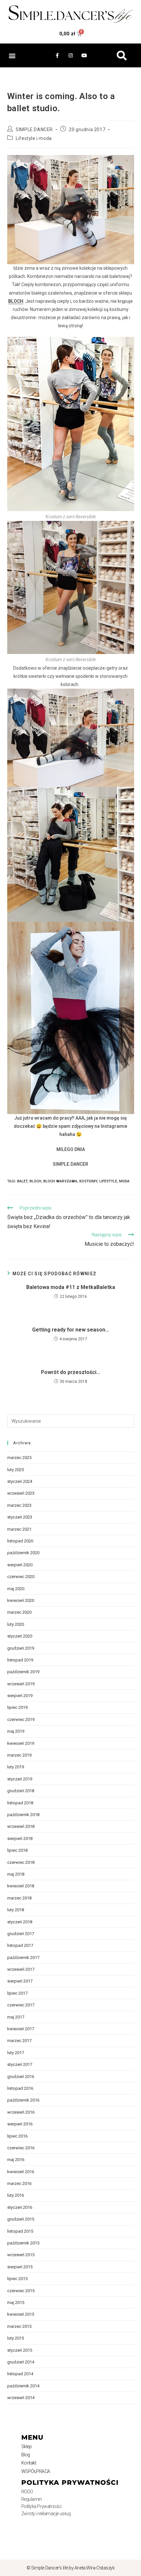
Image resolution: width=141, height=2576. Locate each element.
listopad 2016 (20, 2088)
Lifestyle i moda (34, 138)
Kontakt (29, 2463)
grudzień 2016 (21, 2077)
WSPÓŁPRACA (36, 2471)
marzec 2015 (19, 2326)
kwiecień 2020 (21, 1600)
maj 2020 (16, 1589)
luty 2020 (16, 1624)
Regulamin (32, 2499)
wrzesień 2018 (21, 1826)
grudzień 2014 (21, 2362)
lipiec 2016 (17, 2136)
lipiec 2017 (17, 1993)
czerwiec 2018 (21, 1862)
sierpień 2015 (20, 2267)
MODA (124, 1181)
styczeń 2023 (20, 1517)
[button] (12, 55)
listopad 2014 (20, 2374)
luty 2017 (16, 2053)
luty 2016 (16, 2195)
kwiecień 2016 (21, 2172)
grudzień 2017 (21, 1934)
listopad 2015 (20, 2231)
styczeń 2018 (20, 1922)
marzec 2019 (19, 1755)
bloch (35, 1181)
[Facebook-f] (57, 56)
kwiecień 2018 (21, 1886)
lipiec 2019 (17, 1707)
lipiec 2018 (17, 1850)
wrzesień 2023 (21, 1493)
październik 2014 (23, 2386)
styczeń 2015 (20, 2350)
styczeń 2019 (20, 1779)
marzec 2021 (19, 1529)
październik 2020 (23, 1553)
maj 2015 (16, 2302)
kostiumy (88, 1181)
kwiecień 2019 (21, 1743)
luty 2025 (16, 1470)
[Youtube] (84, 56)
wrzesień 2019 (21, 1684)
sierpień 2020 (20, 1565)
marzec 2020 (19, 1612)
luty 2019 (16, 1767)
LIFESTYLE (108, 1181)
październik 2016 (23, 2100)
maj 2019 (16, 1731)
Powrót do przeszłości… (71, 1372)
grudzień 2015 (21, 2219)
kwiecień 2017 (21, 2029)
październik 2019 (23, 1672)
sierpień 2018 (20, 1838)
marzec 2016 (19, 2183)
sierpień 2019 (20, 1696)
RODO (27, 2492)
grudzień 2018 (21, 1791)
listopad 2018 (20, 1803)
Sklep (27, 2447)
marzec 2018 (19, 1898)
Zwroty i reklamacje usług (46, 2514)
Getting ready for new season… (71, 1330)
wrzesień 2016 (21, 2112)
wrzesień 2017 (21, 1969)
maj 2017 (16, 2017)
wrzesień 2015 (21, 2255)
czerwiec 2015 (21, 2291)
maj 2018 (16, 1874)
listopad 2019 (20, 1660)
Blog (26, 2455)
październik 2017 (23, 1958)
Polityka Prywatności (41, 2506)
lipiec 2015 (17, 2279)
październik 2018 (23, 1815)
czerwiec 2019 (21, 1719)
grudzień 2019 (21, 1648)
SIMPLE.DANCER (34, 129)
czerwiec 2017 (21, 2005)
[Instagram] (70, 56)
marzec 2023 (19, 1505)
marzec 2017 (19, 2041)
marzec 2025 (19, 1458)
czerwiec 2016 (21, 2148)
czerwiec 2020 (21, 1577)
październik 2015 (23, 2243)
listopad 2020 (20, 1541)
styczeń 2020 (20, 1636)
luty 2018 (16, 1910)
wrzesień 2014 (21, 2398)
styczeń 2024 (20, 1481)
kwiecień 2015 (21, 2314)
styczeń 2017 (20, 2064)
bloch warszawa (60, 1181)
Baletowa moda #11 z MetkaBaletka (71, 1287)
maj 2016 (16, 2160)
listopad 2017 (20, 1945)
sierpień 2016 (20, 2124)
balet (22, 1181)
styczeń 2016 (20, 2207)
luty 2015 (16, 2338)
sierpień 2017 (20, 1981)
